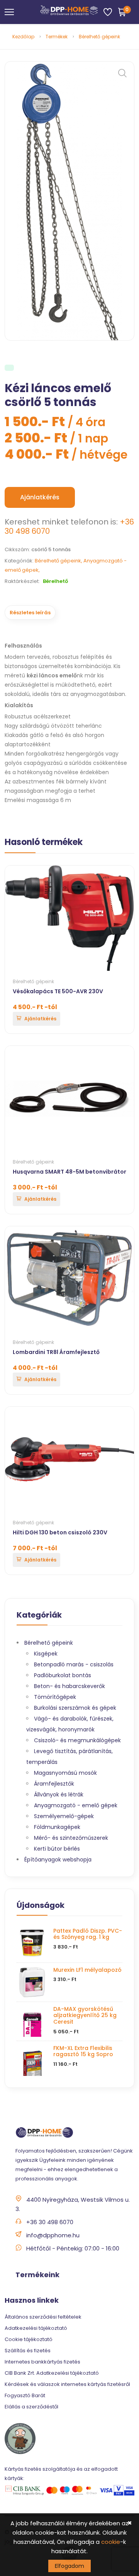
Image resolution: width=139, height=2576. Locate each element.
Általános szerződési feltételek (43, 2317)
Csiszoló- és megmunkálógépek (77, 1740)
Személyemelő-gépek (64, 1816)
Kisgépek (46, 1654)
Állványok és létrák (59, 1794)
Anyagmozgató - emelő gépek (76, 1805)
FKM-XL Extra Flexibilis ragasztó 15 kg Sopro (83, 2051)
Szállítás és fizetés (28, 2351)
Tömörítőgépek (55, 1697)
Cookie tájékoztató (29, 2339)
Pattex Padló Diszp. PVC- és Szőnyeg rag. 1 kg (88, 1934)
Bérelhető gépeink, (59, 561)
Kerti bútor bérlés (57, 1849)
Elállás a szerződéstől (31, 2407)
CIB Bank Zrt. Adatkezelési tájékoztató (52, 2373)
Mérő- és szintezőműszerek (71, 1838)
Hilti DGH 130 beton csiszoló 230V (60, 1532)
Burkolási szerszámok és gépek (75, 1708)
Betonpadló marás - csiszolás (74, 1664)
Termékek (57, 37)
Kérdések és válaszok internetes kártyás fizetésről (67, 2384)
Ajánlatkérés (40, 497)
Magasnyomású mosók (65, 1773)
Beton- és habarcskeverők (69, 1686)
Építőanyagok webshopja (58, 1860)
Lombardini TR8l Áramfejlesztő (56, 1352)
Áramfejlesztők (54, 1784)
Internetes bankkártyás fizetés (42, 2362)
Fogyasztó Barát (25, 2395)
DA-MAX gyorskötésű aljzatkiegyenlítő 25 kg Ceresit (85, 2016)
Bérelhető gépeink (99, 37)
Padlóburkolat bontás (63, 1675)
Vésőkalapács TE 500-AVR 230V (58, 991)
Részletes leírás (30, 613)
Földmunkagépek (57, 1827)
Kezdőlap (23, 37)
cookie (111, 2542)
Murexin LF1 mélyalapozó (87, 1970)
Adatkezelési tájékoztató (36, 2328)
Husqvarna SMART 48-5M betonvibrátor (69, 1172)
